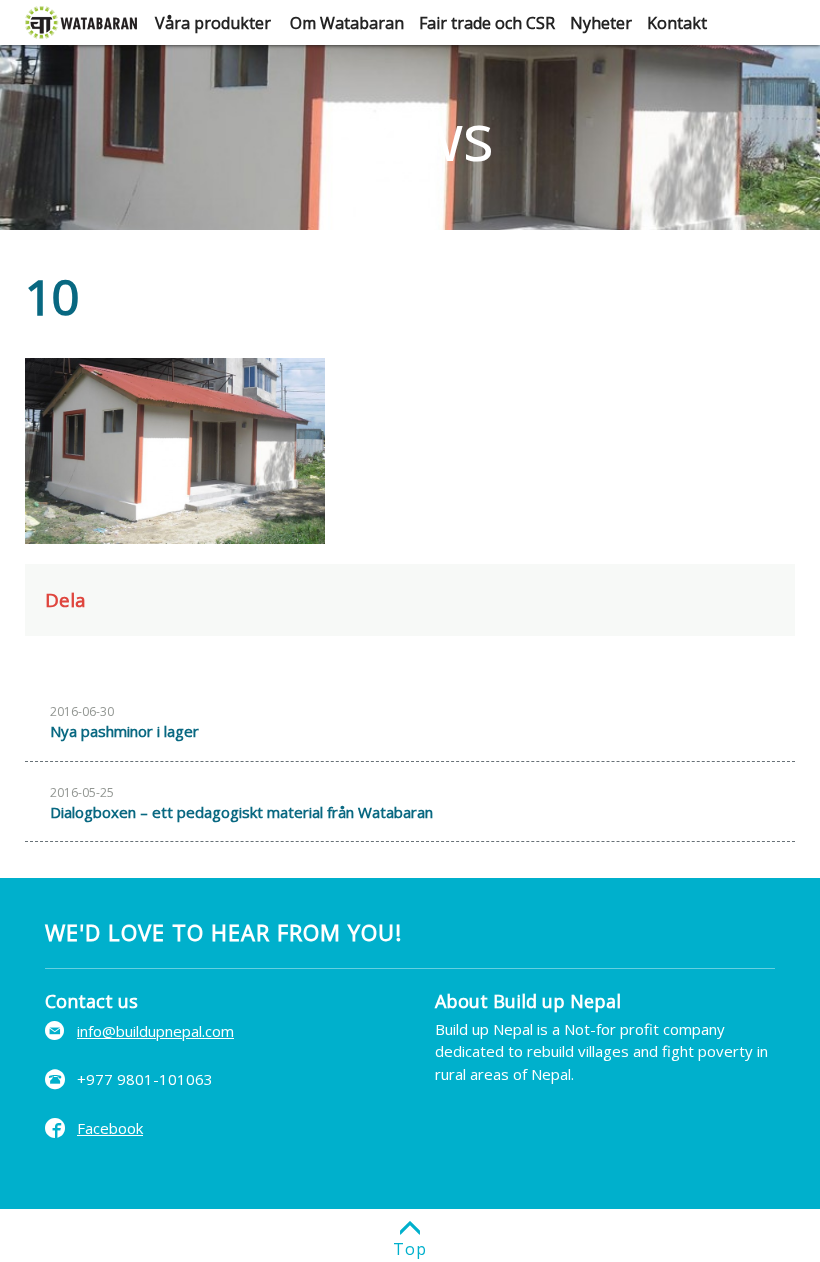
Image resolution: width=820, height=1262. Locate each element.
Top (410, 1249)
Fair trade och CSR (487, 23)
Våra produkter (213, 23)
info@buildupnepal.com (155, 1031)
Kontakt (677, 23)
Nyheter (601, 23)
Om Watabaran (347, 23)
